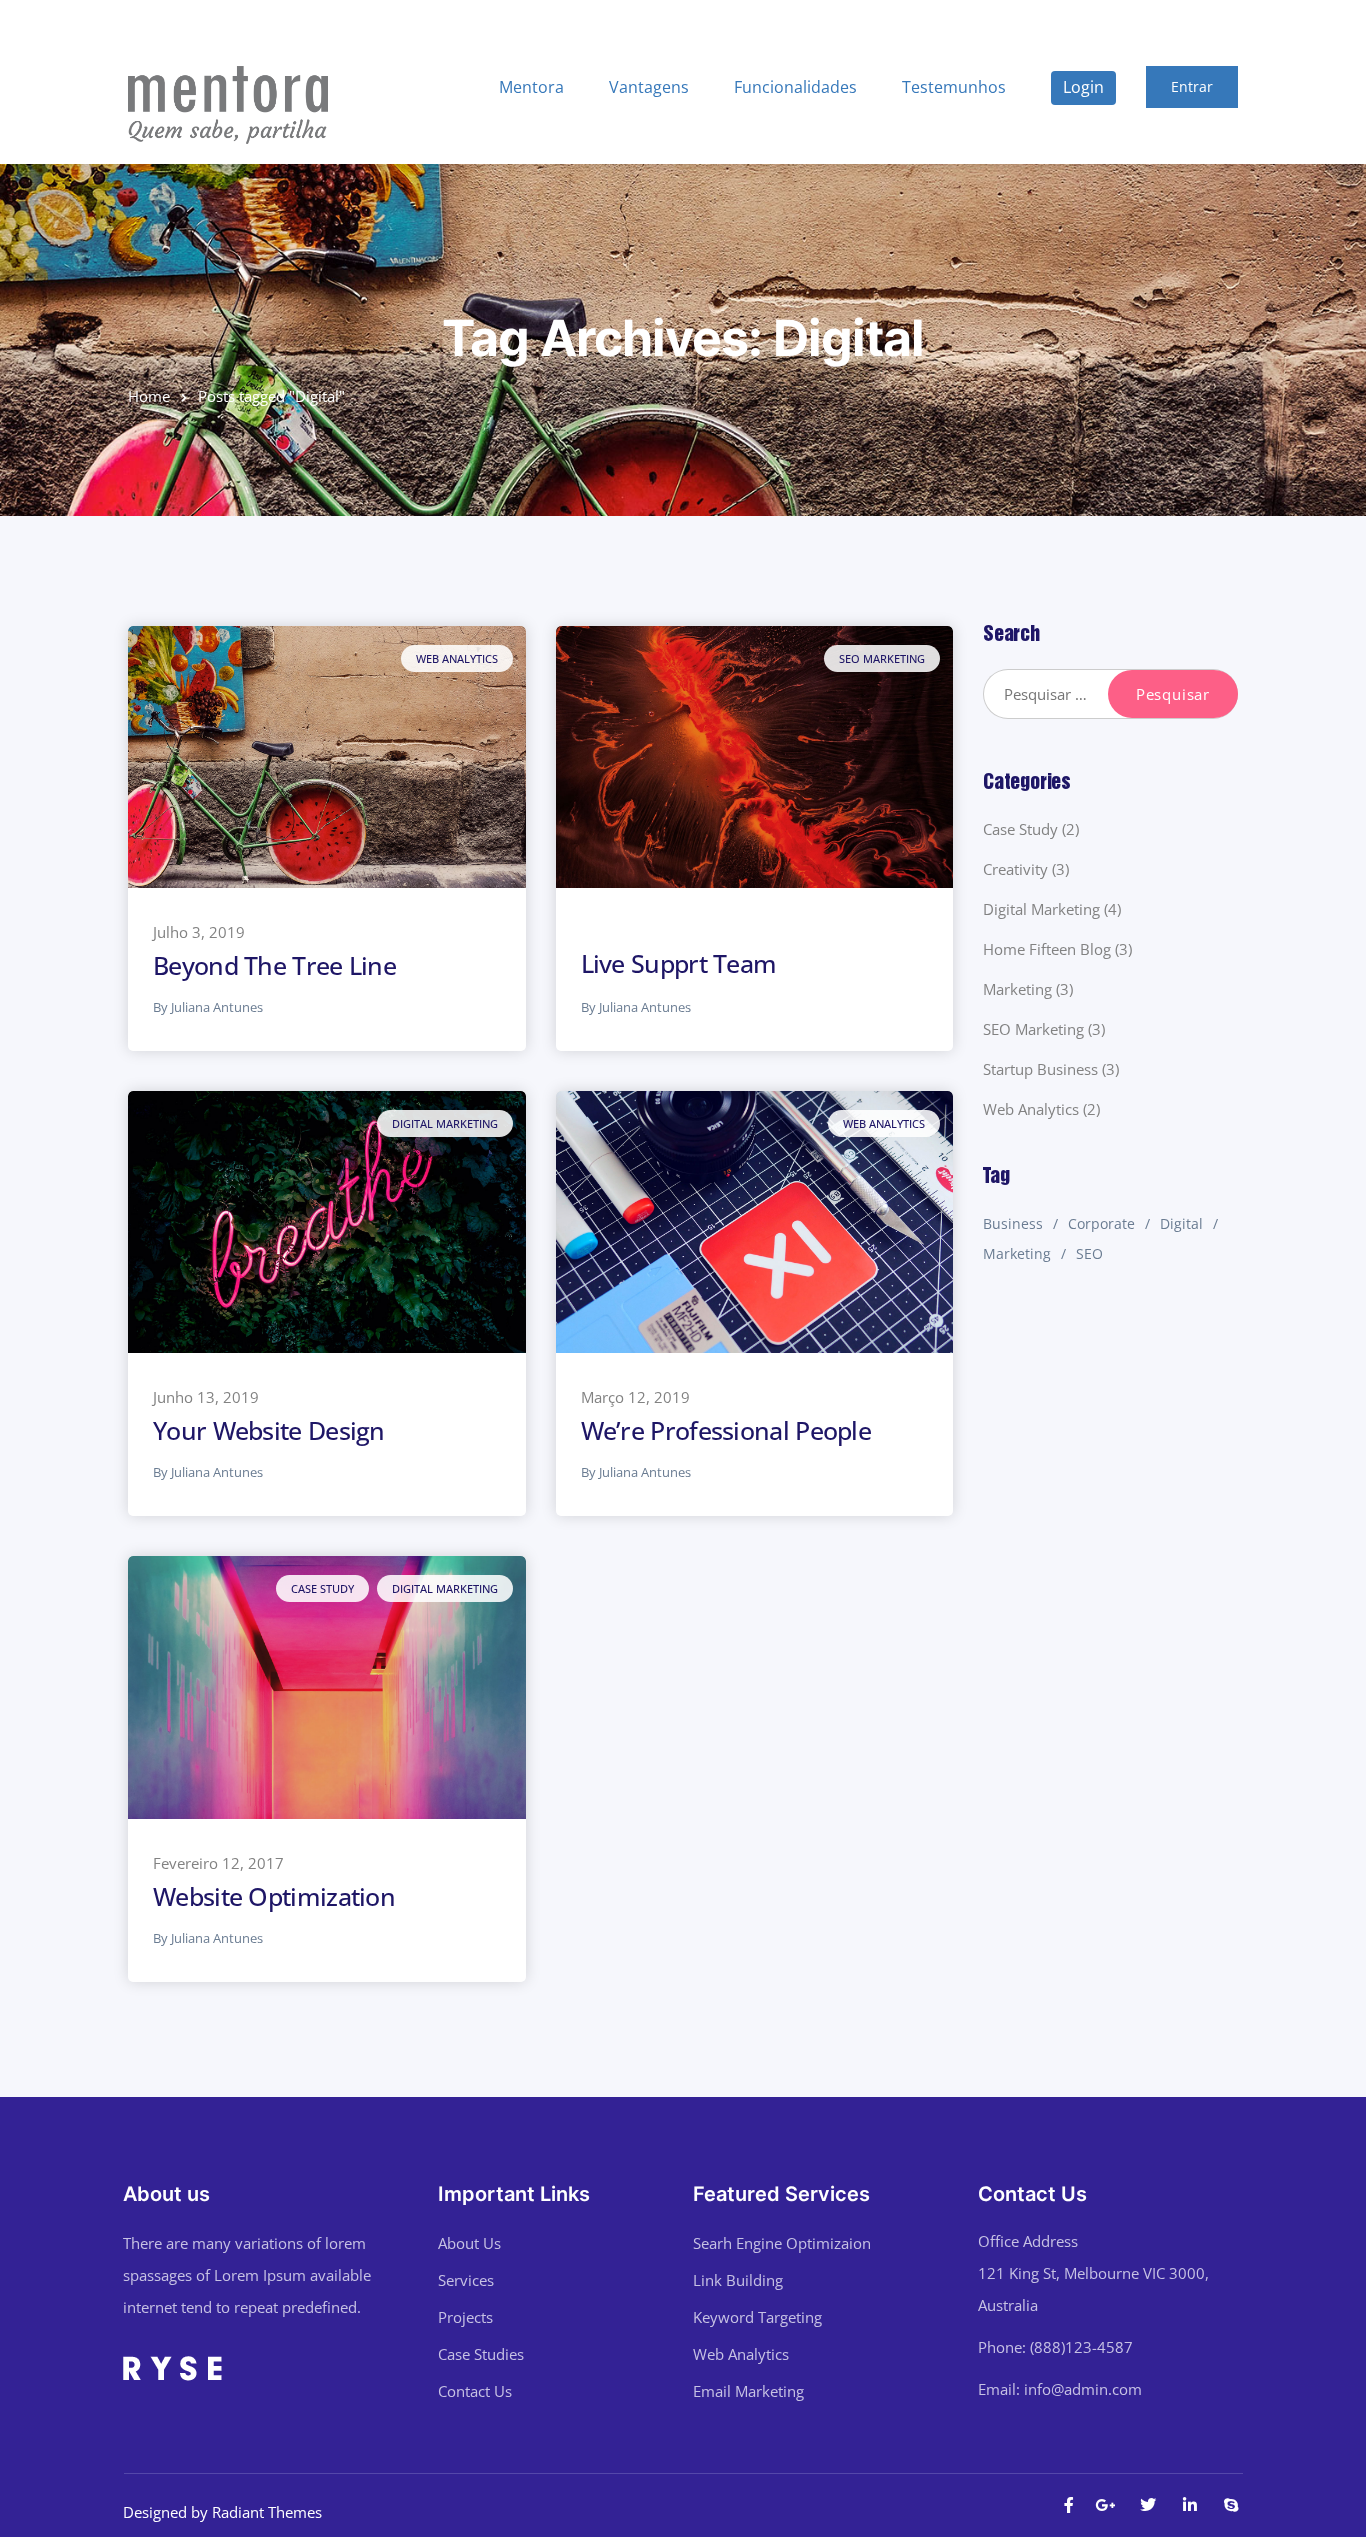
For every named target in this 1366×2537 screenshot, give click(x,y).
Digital (1181, 1223)
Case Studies (481, 2354)
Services (466, 2280)
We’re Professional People (726, 1430)
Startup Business (1040, 1069)
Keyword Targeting (757, 2317)
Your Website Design (269, 1430)
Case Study (322, 1588)
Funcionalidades (795, 87)
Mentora (531, 87)
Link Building (738, 2280)
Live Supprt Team (679, 963)
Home (149, 396)
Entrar (1192, 86)
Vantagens (649, 87)
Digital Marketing (445, 1123)
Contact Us (475, 2391)
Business (1013, 1223)
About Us (469, 2243)
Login (1083, 87)
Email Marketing (748, 2391)
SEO (1089, 1253)
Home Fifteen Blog (1047, 949)
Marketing (1017, 989)
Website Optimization (274, 1896)
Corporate (1101, 1223)
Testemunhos (954, 87)
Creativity (1015, 869)
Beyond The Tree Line (274, 965)
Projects (465, 2317)
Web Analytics (457, 658)
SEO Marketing (882, 658)
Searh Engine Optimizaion (782, 2243)
